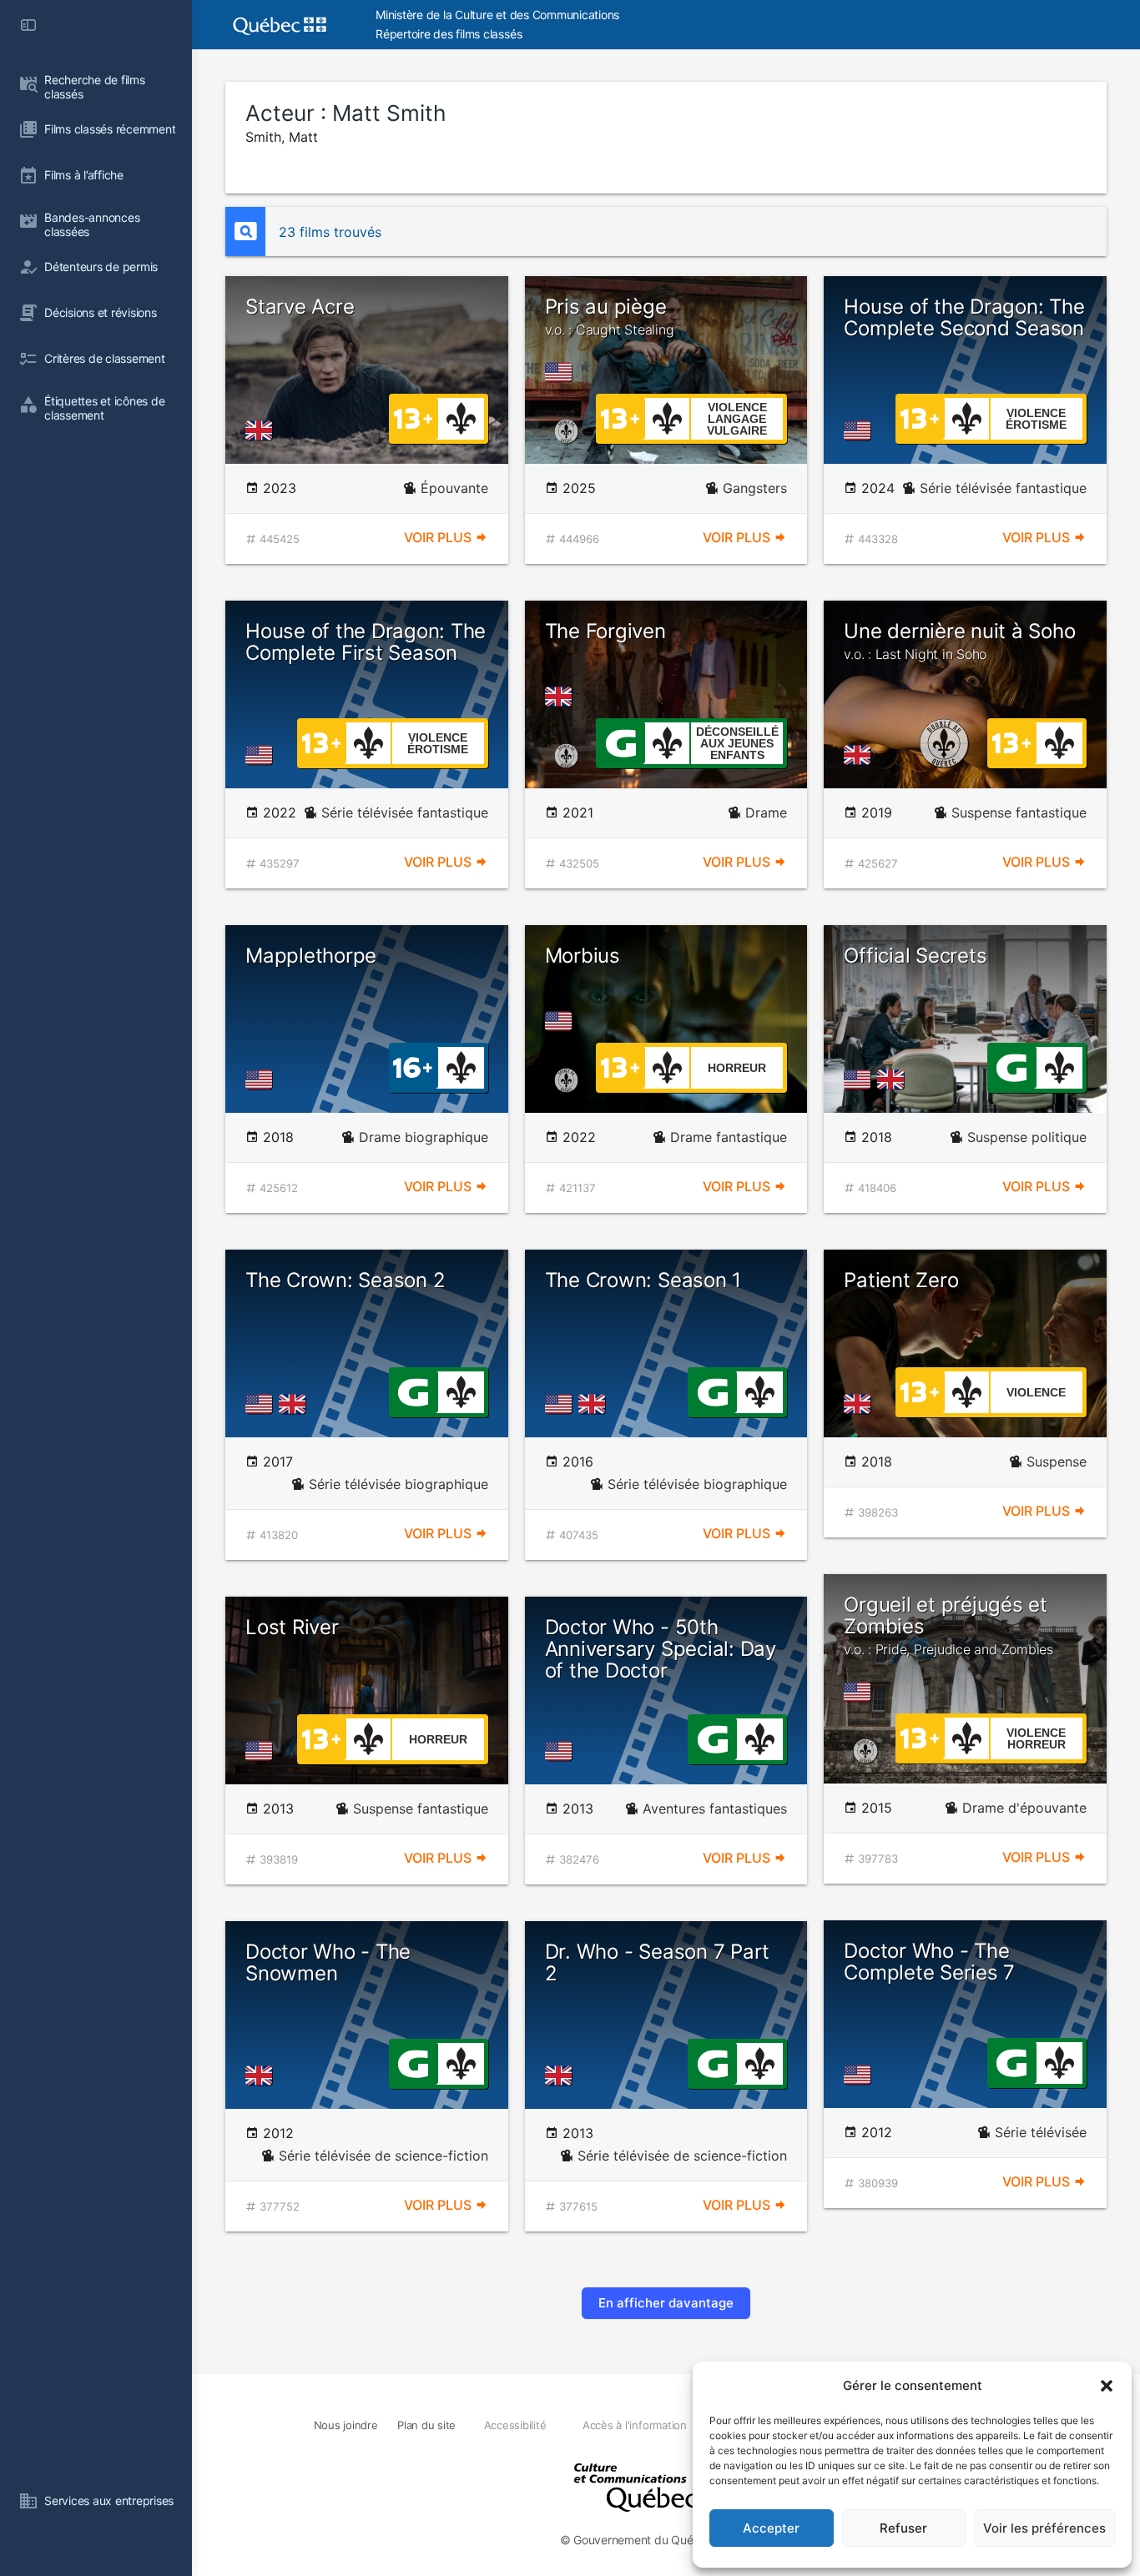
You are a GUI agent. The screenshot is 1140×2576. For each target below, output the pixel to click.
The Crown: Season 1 (643, 1280)
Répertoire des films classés (449, 34)
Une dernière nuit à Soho (959, 641)
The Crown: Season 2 (345, 1280)
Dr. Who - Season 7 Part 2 (657, 1962)
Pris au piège (610, 316)
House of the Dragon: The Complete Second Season (964, 317)
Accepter (771, 2528)
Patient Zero (901, 1280)
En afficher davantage (666, 2303)
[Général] (620, 742)
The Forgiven (605, 631)
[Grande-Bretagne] (262, 430)
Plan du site (426, 2425)
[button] (1107, 2386)
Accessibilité (515, 2425)
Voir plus (439, 537)
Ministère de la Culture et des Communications (497, 15)
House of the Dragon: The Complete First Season (366, 642)
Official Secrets (915, 956)
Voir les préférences (1044, 2528)
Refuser (903, 2528)
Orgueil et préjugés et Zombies (948, 1625)
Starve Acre (300, 307)
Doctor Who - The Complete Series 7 (929, 1962)
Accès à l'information (635, 2425)
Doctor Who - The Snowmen (328, 1962)
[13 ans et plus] (413, 417)
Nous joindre (346, 2425)
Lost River (292, 1627)
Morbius (583, 956)
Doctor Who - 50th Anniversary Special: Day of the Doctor (661, 1649)
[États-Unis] (562, 372)
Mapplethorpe (311, 956)
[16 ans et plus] (413, 1066)
